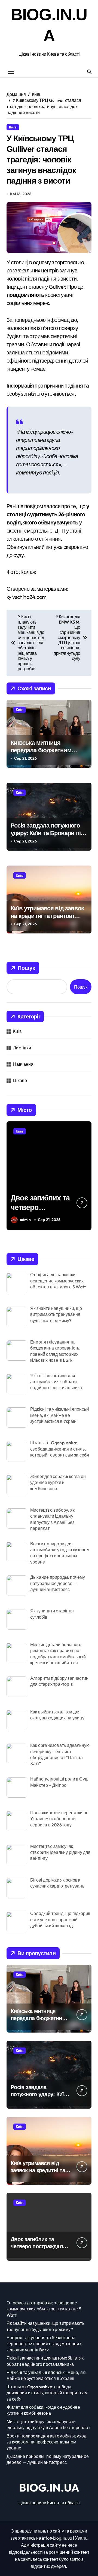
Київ (13, 127)
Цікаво (20, 1080)
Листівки (22, 1048)
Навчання (23, 1064)
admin (25, 1220)
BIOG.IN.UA (49, 2487)
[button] (86, 1179)
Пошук (26, 968)
